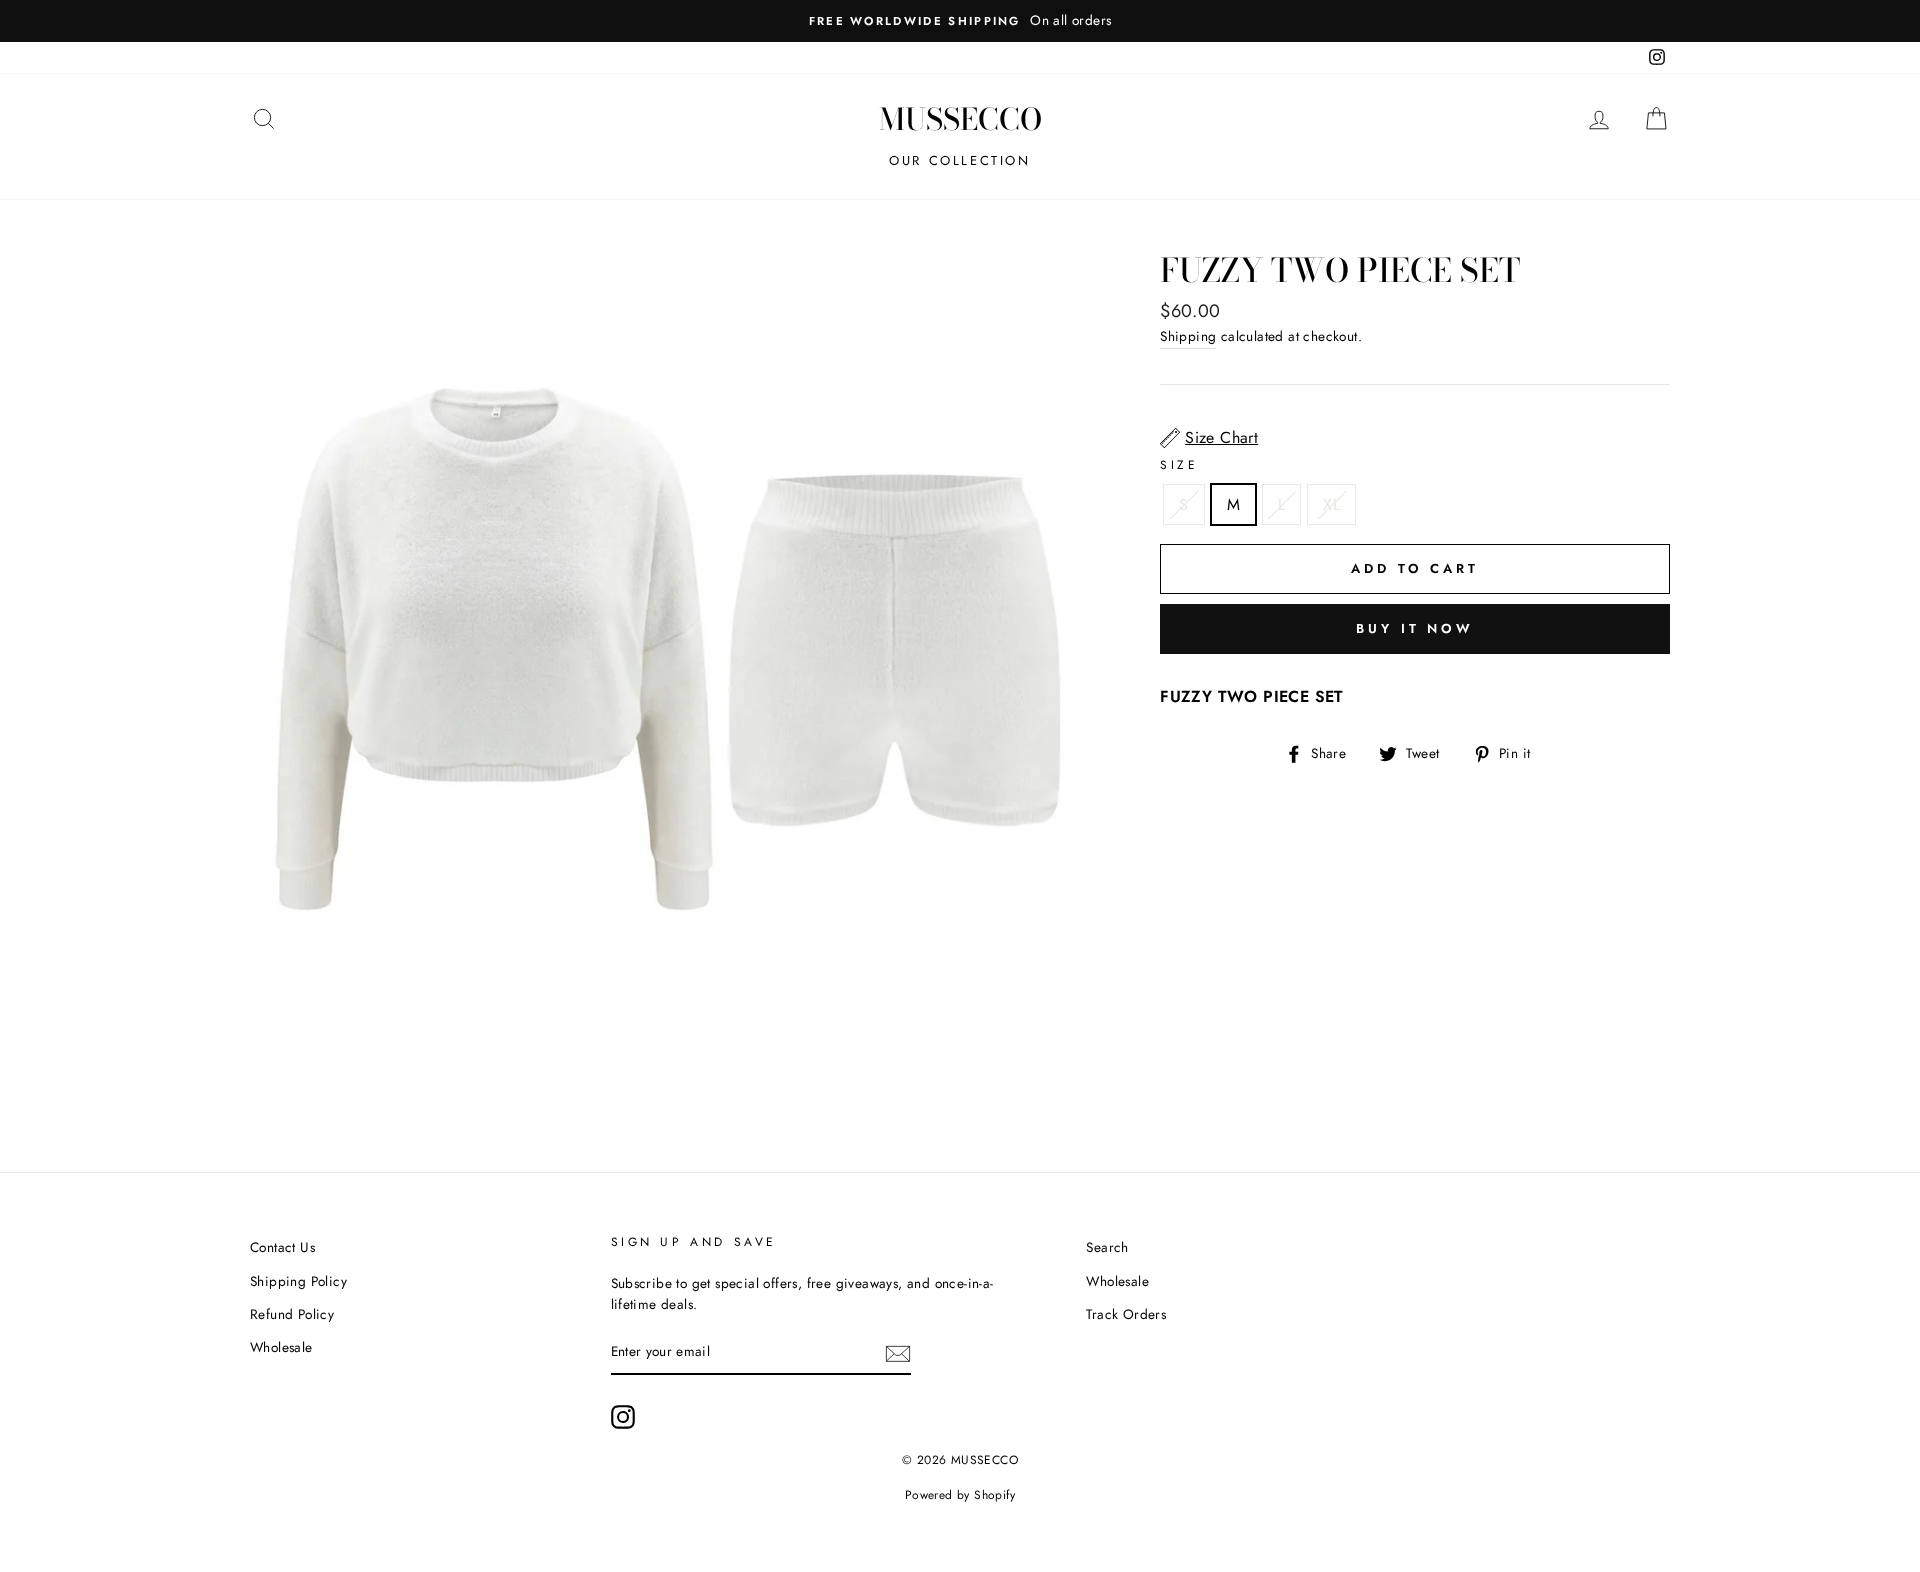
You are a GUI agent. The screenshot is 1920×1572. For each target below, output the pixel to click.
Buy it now (1415, 628)
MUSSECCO (960, 119)
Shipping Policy (298, 1281)
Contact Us (282, 1247)
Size (1179, 465)
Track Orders (1126, 1314)
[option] (960, 21)
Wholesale (281, 1347)
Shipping (1188, 336)
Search (1107, 1247)
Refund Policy (292, 1314)
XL (1331, 504)
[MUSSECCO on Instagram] (623, 1417)
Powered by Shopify (960, 1495)
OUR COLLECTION (959, 160)
